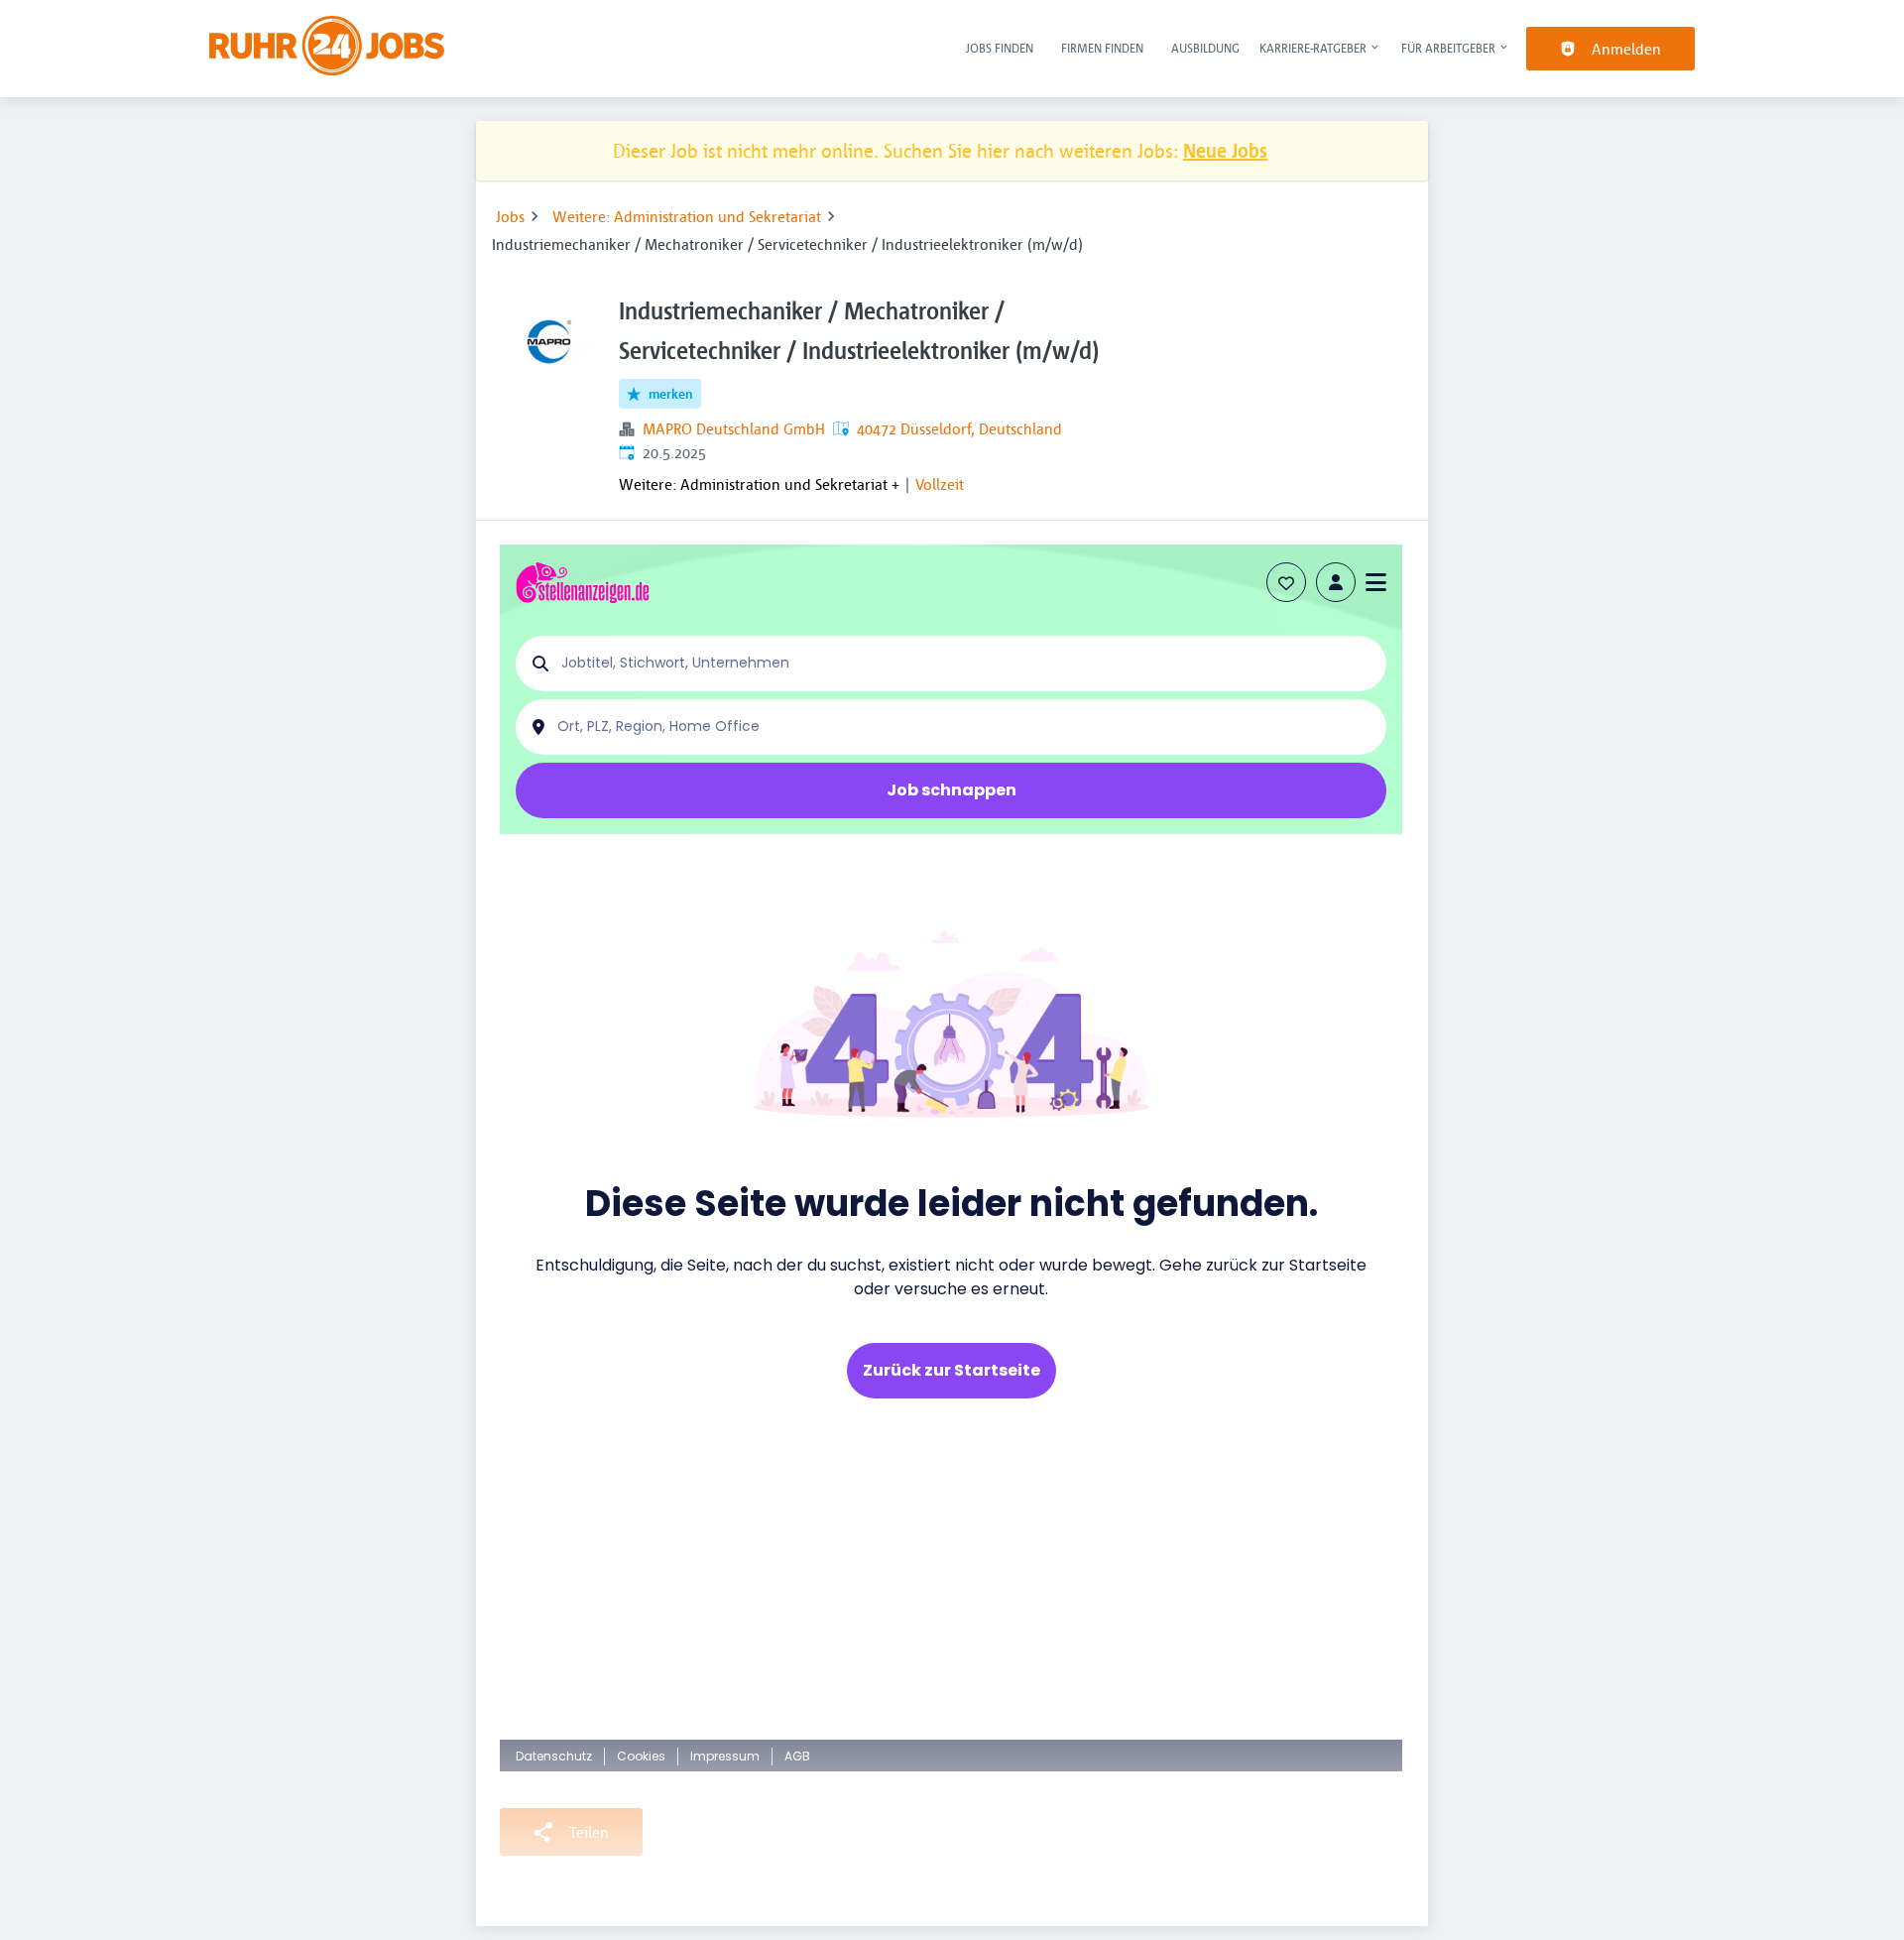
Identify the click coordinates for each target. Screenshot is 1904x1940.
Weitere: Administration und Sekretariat (687, 216)
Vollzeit (940, 484)
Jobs (510, 216)
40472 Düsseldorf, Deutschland (959, 428)
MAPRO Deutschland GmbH (734, 428)
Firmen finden (1102, 48)
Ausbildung (1205, 48)
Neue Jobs (1225, 150)
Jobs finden (1000, 48)
